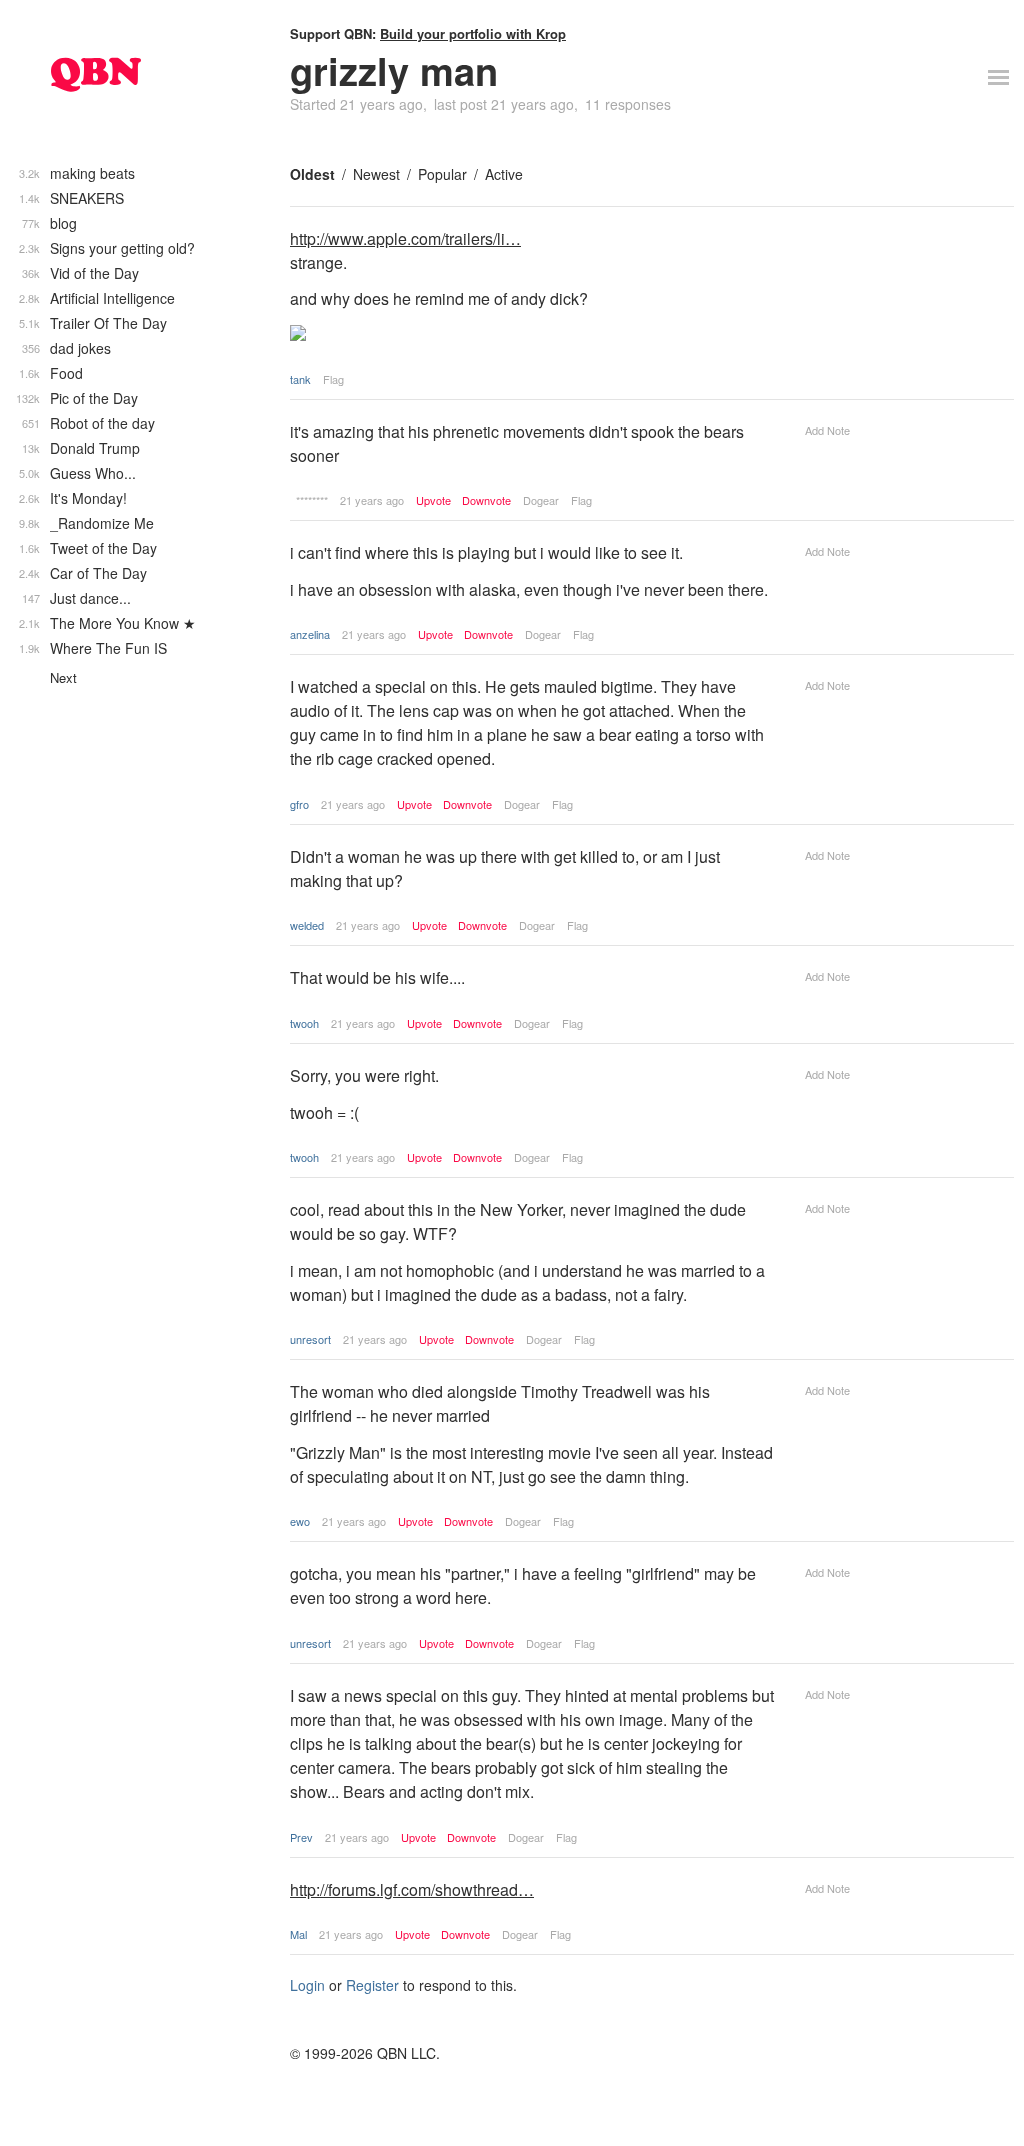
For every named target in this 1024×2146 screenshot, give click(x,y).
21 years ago (372, 500)
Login (307, 1985)
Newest (376, 174)
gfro (299, 804)
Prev (301, 1837)
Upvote (433, 500)
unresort (310, 1339)
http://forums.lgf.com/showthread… (412, 1889)
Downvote (486, 500)
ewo (300, 1521)
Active (504, 174)
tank (300, 379)
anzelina (310, 634)
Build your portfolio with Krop (473, 33)
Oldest (312, 174)
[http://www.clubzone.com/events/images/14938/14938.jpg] (532, 335)
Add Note (827, 430)
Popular (442, 174)
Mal (298, 1934)
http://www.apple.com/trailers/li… (405, 238)
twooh (304, 1023)
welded (307, 925)
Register (372, 1985)
